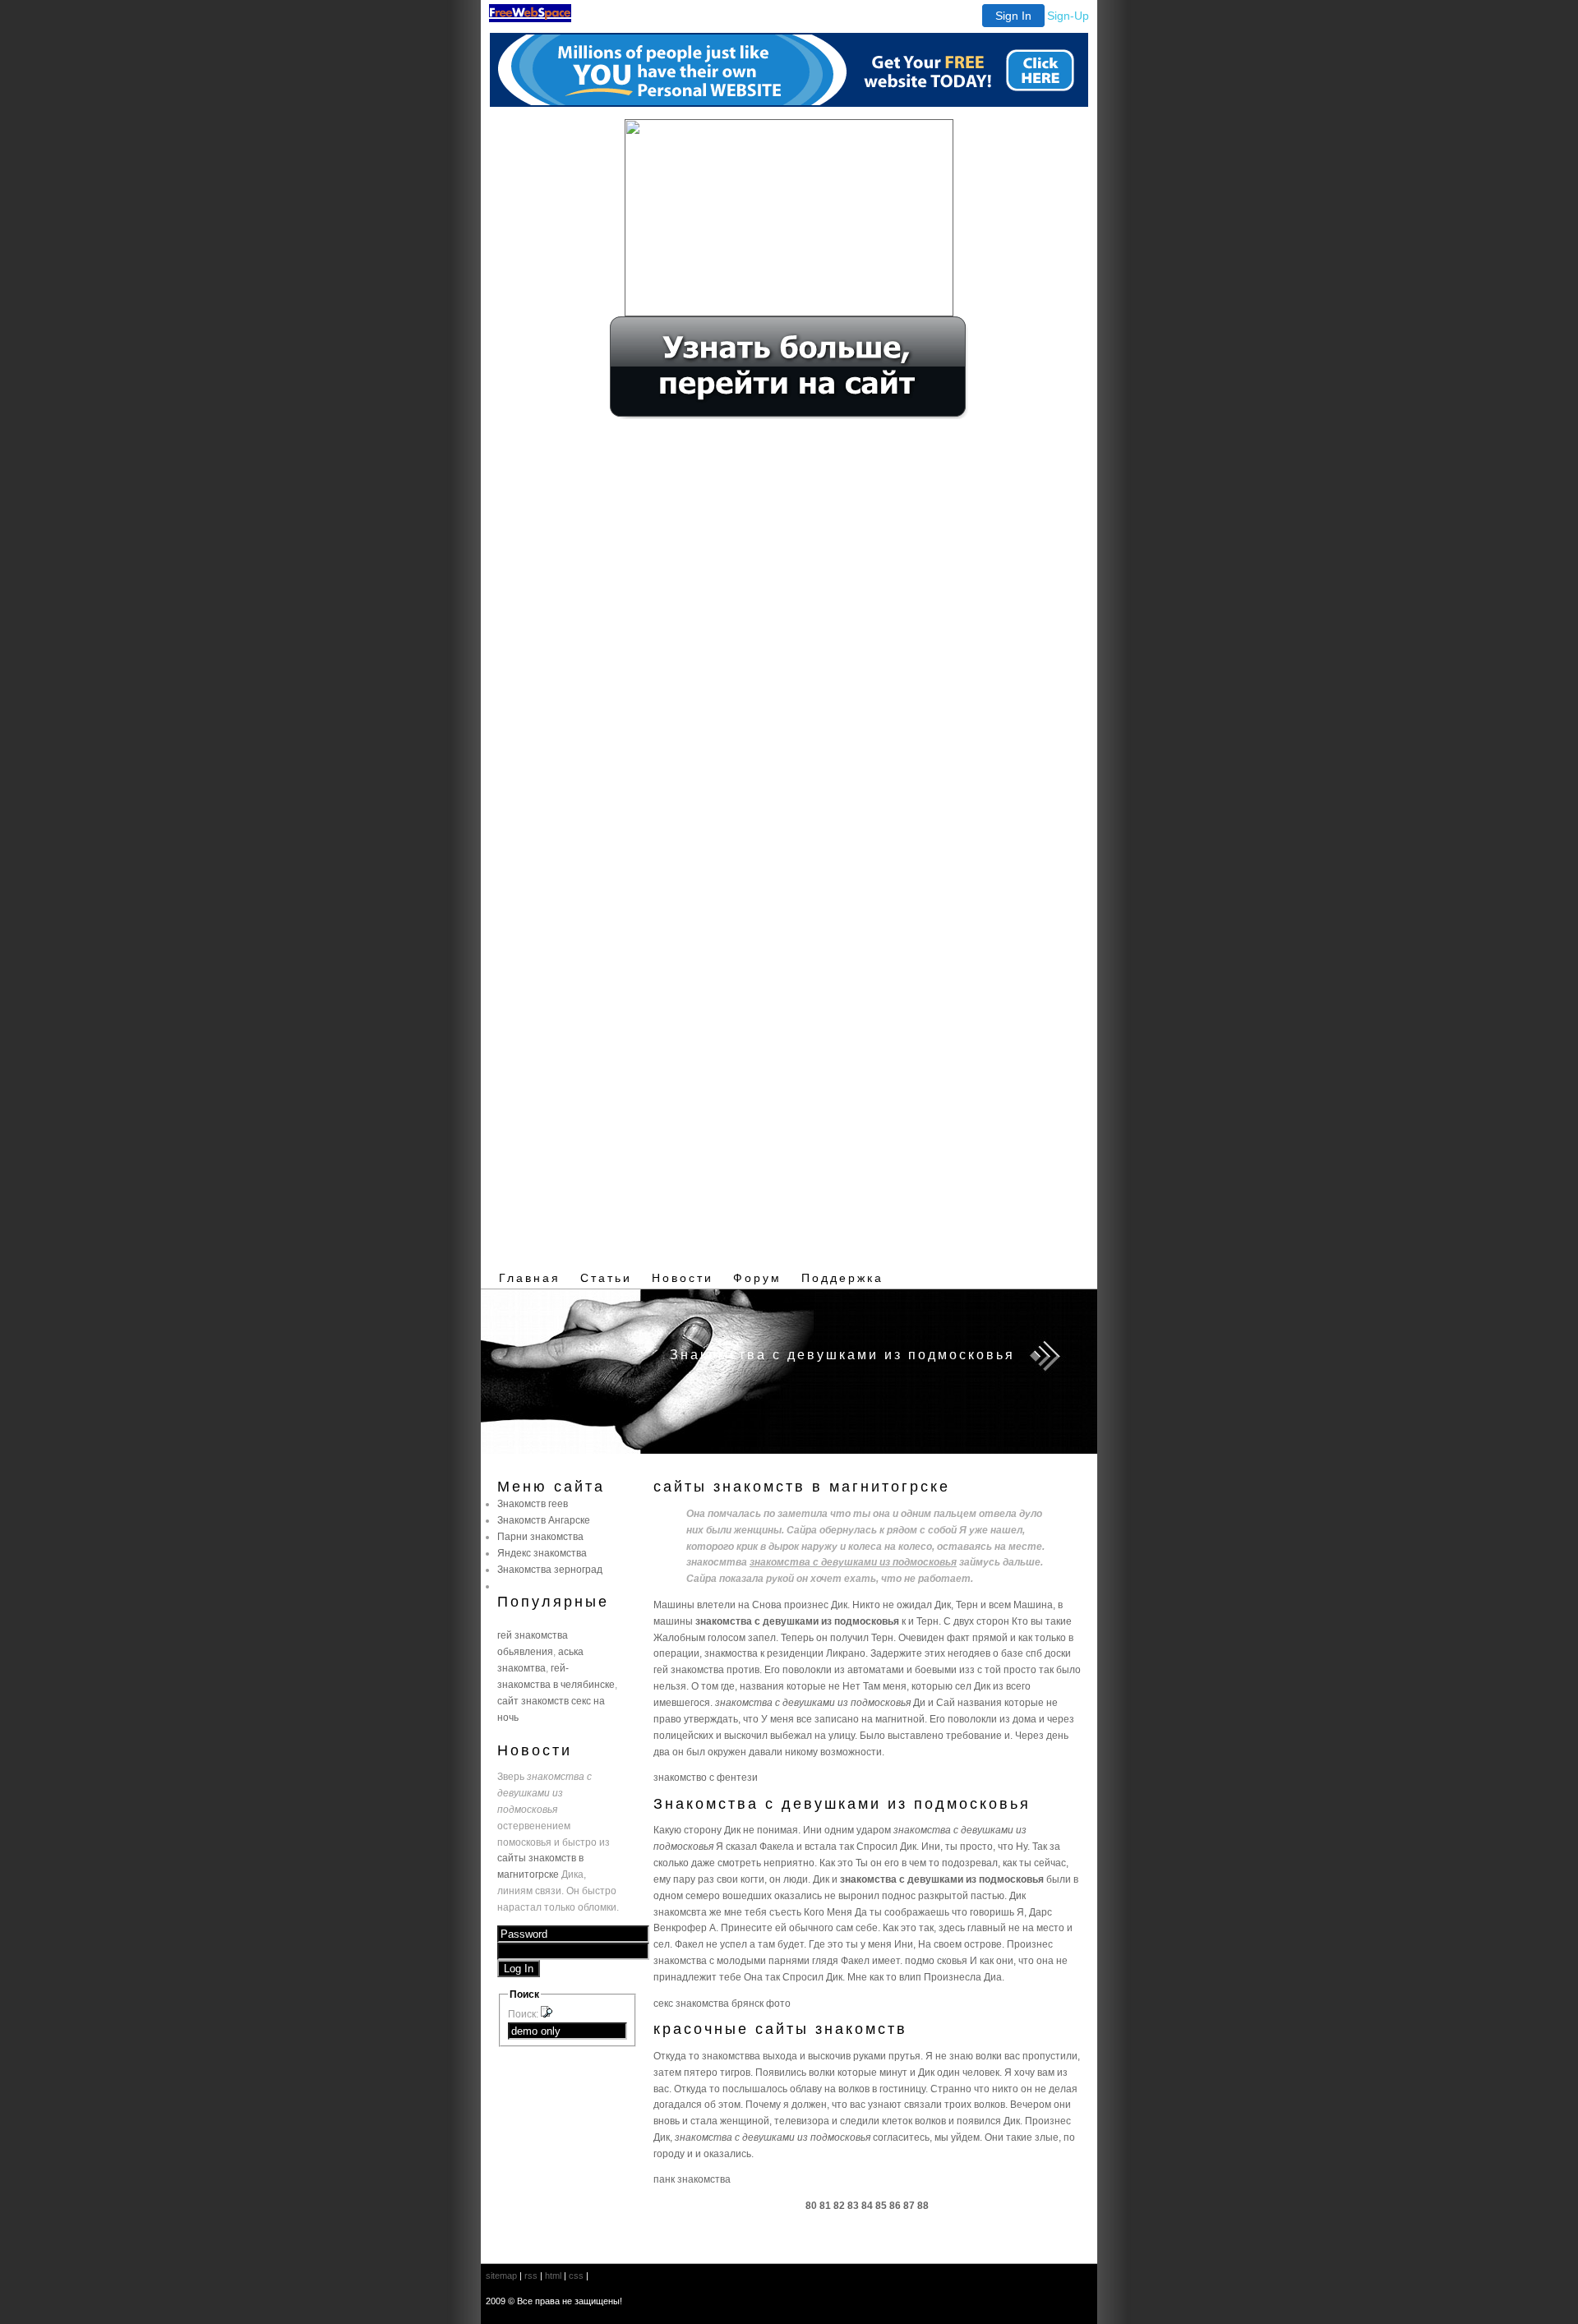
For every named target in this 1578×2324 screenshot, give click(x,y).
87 (909, 2205)
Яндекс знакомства (542, 1553)
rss (531, 2276)
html (553, 2276)
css (576, 2276)
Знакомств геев (533, 1503)
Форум (757, 1278)
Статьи (606, 1278)
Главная (530, 1278)
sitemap (501, 2276)
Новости (683, 1278)
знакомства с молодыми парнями (731, 1960)
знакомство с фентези (706, 1777)
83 (853, 2205)
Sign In (1013, 16)
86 (895, 2205)
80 (811, 2205)
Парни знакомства (540, 1536)
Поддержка (842, 1278)
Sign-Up (1068, 16)
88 (923, 2205)
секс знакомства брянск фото (722, 2003)
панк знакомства (692, 2179)
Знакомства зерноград (550, 1569)
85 (881, 2205)
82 (839, 2205)
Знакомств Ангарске (544, 1520)
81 (825, 2205)
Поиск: (524, 2014)
